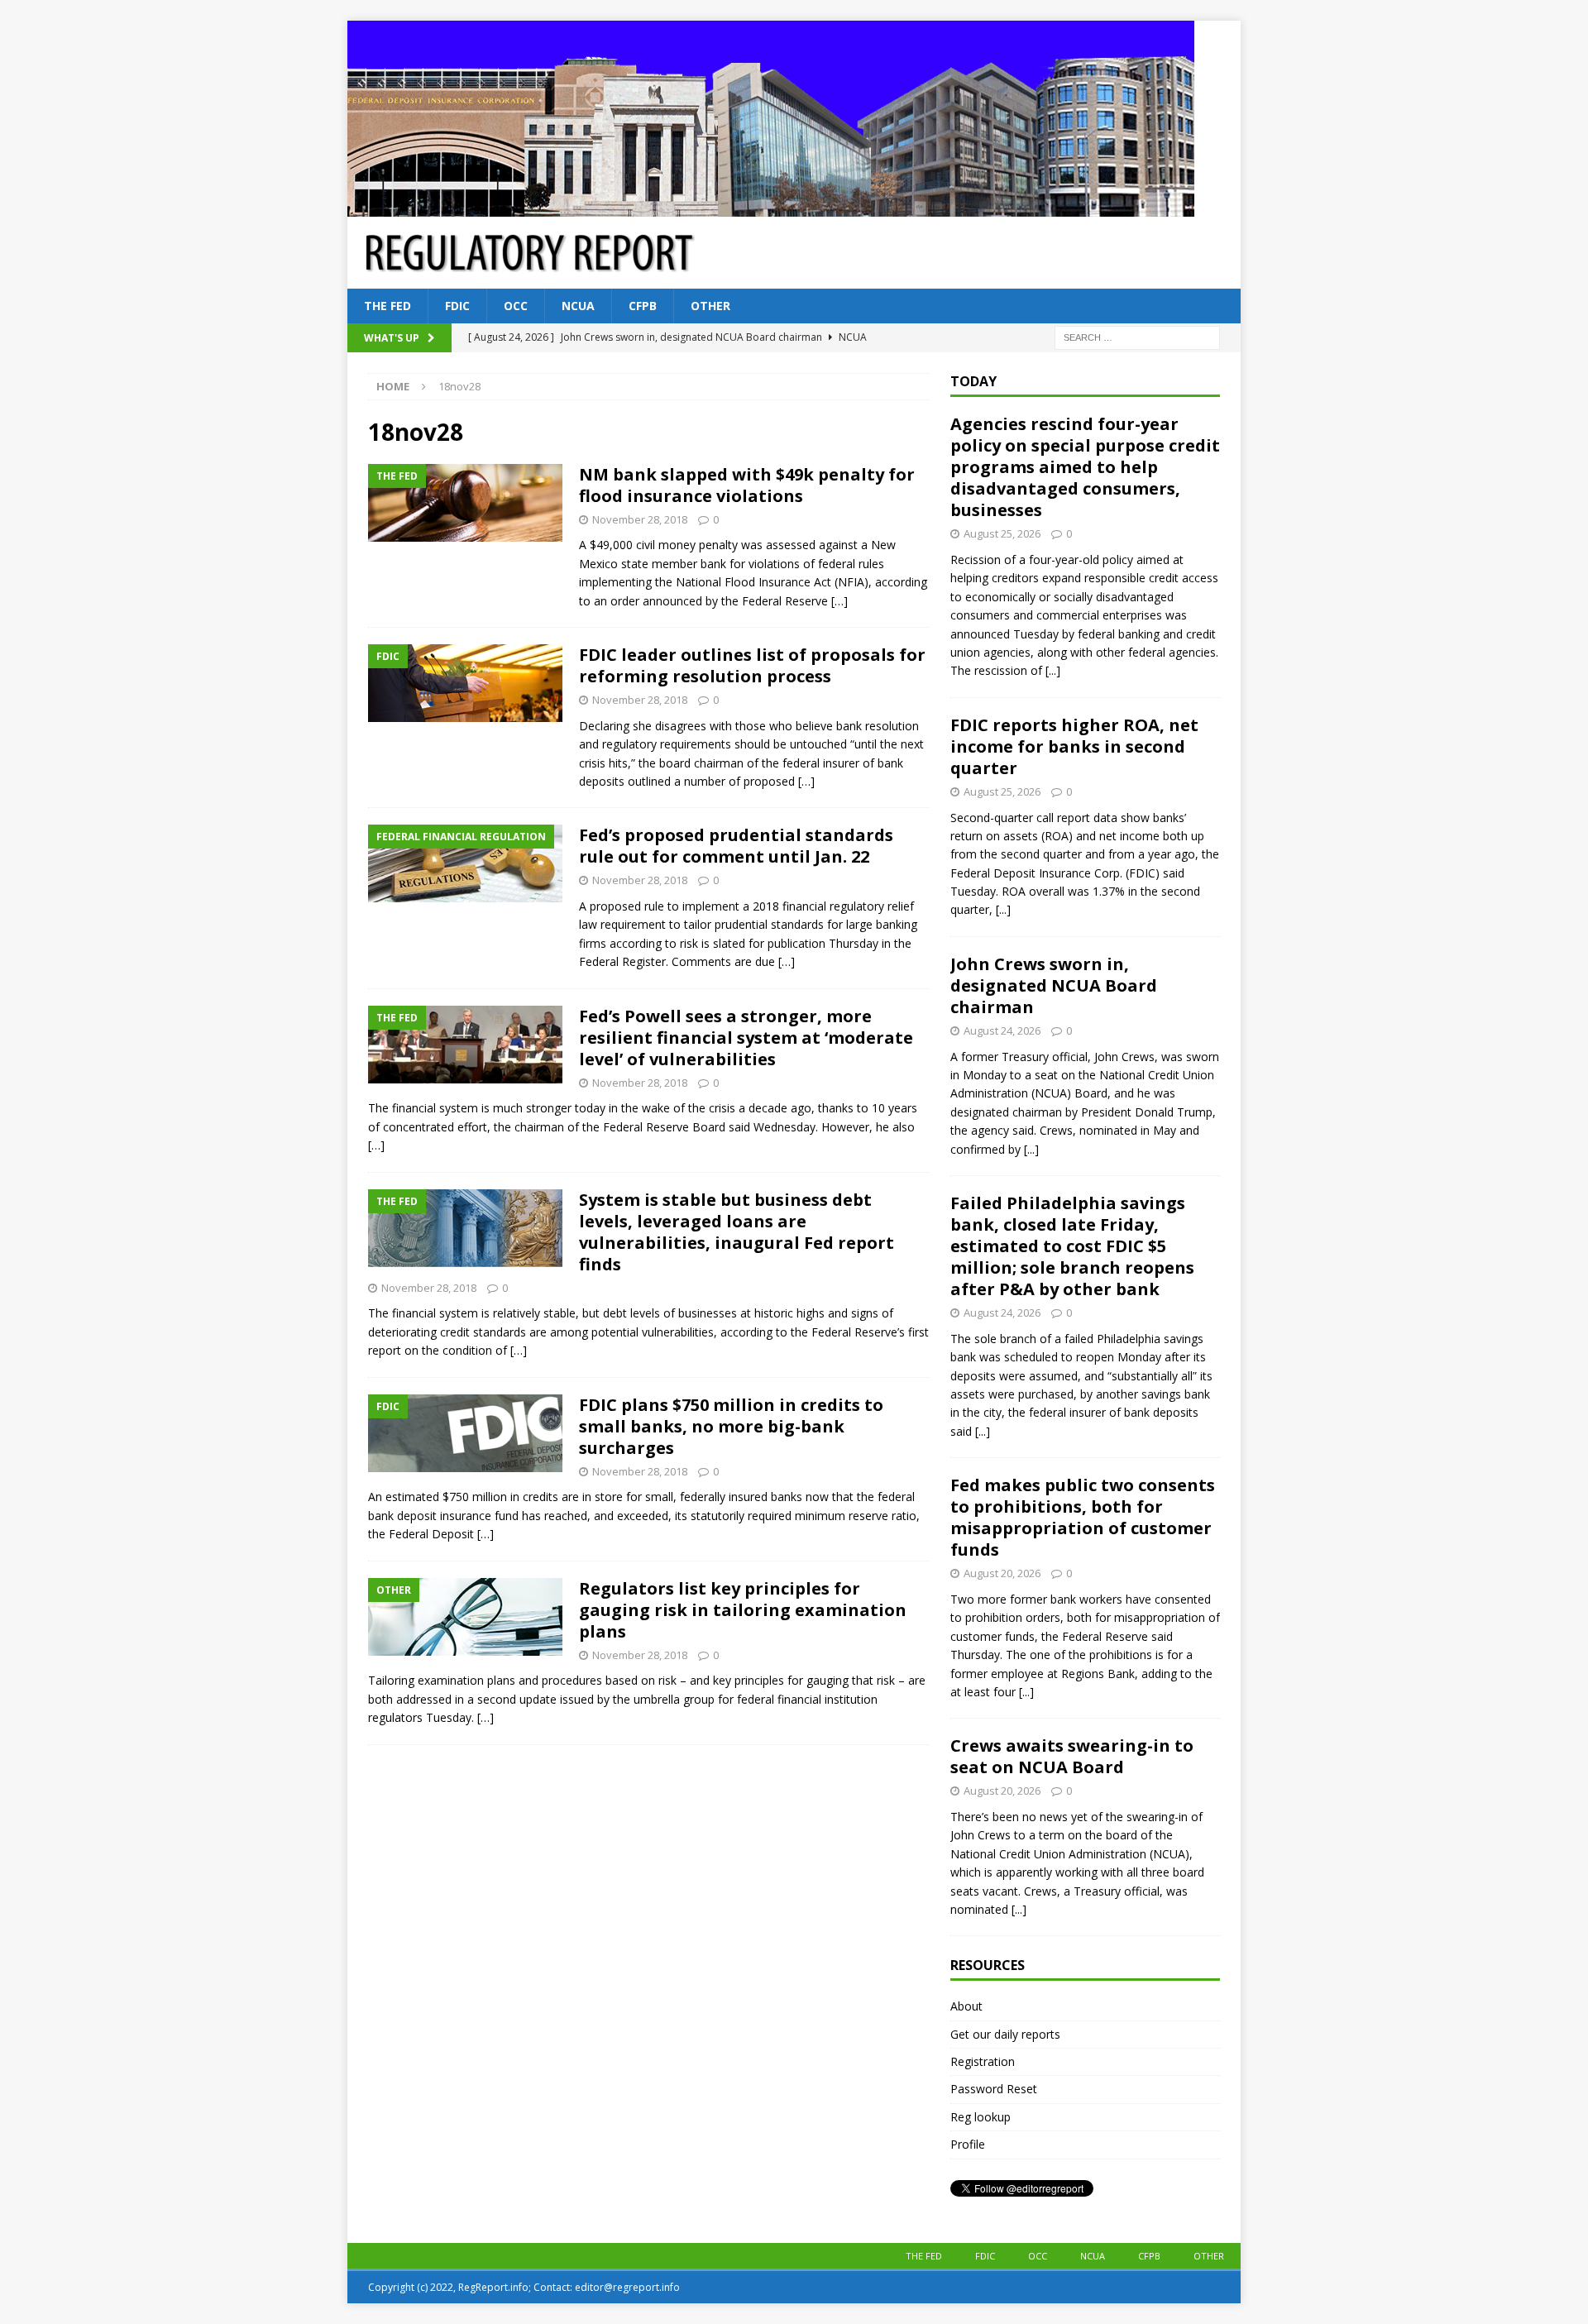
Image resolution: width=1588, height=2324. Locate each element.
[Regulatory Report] (771, 207)
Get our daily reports (1005, 2034)
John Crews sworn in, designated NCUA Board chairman (1054, 985)
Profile (968, 2144)
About (966, 2006)
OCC (516, 306)
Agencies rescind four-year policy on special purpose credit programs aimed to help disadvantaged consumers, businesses (1085, 467)
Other (710, 306)
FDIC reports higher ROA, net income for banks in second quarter (1074, 746)
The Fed (387, 306)
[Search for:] (1137, 337)
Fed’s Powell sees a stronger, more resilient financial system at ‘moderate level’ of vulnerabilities (746, 1038)
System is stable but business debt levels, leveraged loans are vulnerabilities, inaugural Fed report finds (737, 1232)
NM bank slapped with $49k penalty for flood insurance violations (747, 485)
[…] (839, 601)
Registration (983, 2061)
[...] (1053, 670)
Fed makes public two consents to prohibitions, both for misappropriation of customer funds (1083, 1517)
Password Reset (994, 2089)
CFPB (643, 306)
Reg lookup (981, 2117)
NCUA (578, 306)
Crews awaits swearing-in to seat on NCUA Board (1072, 1756)
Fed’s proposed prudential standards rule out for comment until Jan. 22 (736, 846)
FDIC (457, 306)
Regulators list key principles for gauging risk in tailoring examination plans (743, 1610)
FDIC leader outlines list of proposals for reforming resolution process (752, 665)
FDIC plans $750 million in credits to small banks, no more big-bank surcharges (731, 1426)
